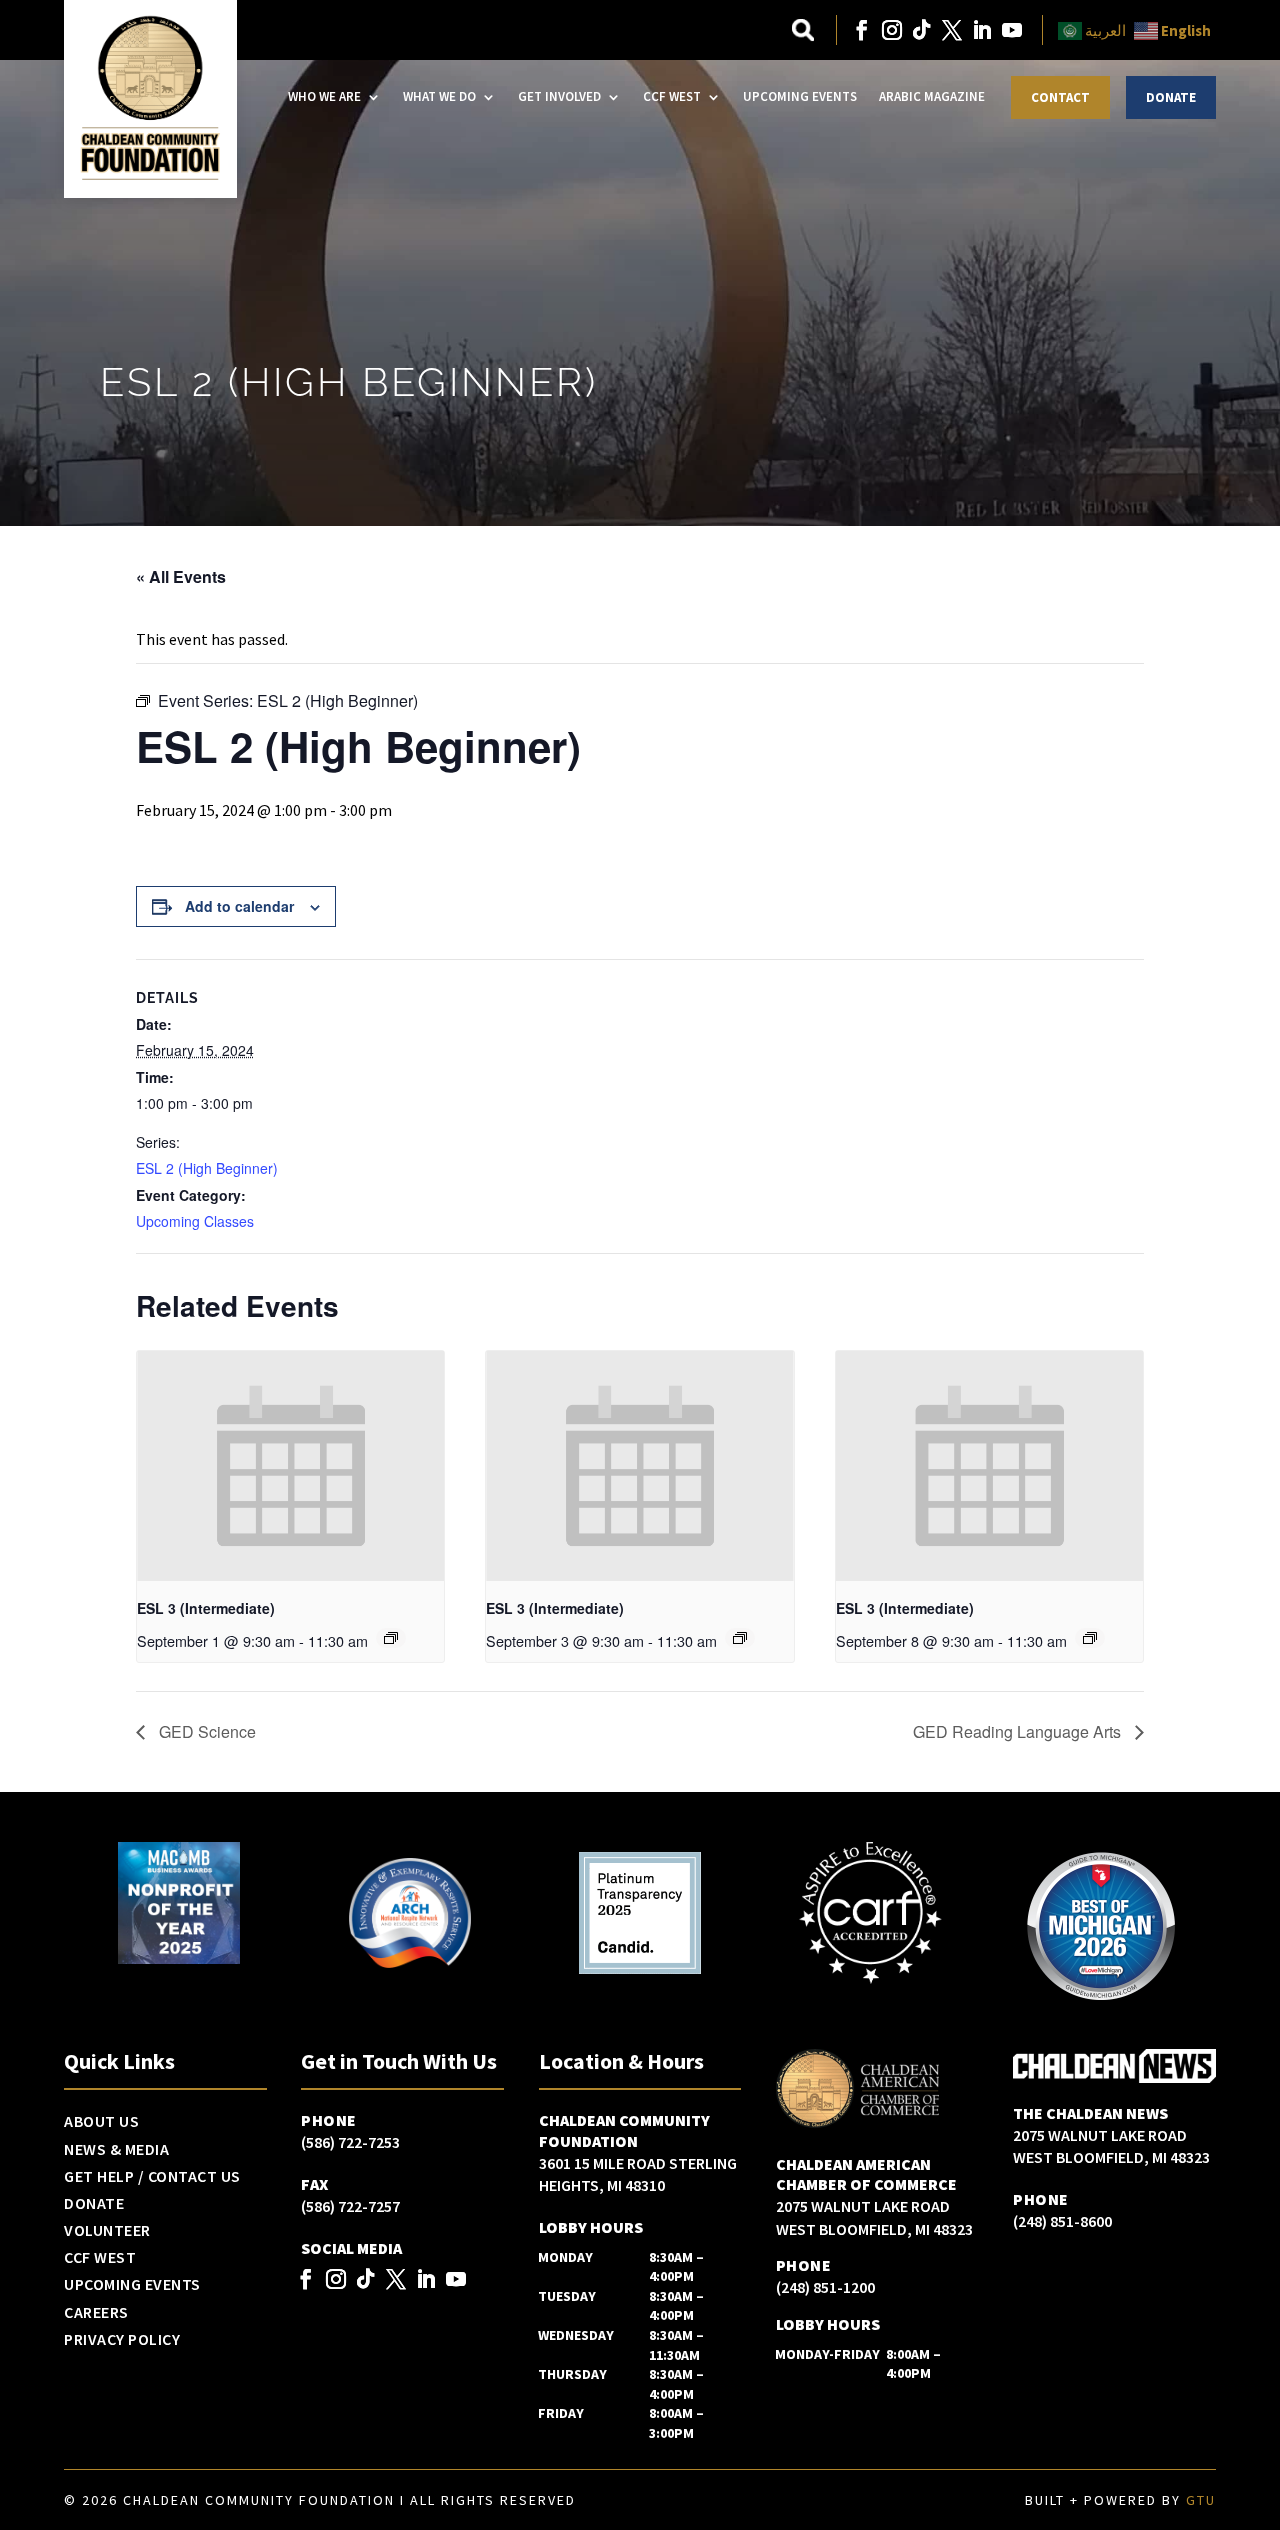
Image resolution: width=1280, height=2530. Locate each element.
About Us (101, 2122)
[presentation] (290, 1466)
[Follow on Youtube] (1012, 30)
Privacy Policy (122, 2340)
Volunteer (107, 2231)
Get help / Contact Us (152, 2177)
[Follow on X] (952, 30)
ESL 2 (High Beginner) (207, 1168)
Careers (96, 2313)
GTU (1201, 2500)
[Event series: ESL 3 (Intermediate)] (391, 1638)
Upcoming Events (800, 96)
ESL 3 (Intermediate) (206, 1608)
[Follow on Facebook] (862, 30)
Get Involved (559, 96)
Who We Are (324, 96)
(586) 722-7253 (350, 2142)
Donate (1171, 97)
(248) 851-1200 (825, 2287)
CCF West (672, 96)
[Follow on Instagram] (892, 30)
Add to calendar (239, 906)
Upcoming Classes (195, 1221)
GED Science (205, 1731)
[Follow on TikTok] (922, 30)
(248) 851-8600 (1062, 2221)
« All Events (181, 576)
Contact (1060, 97)
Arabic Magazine (932, 96)
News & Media (116, 2150)
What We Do (439, 96)
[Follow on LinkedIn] (982, 30)
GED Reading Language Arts (1019, 1731)
